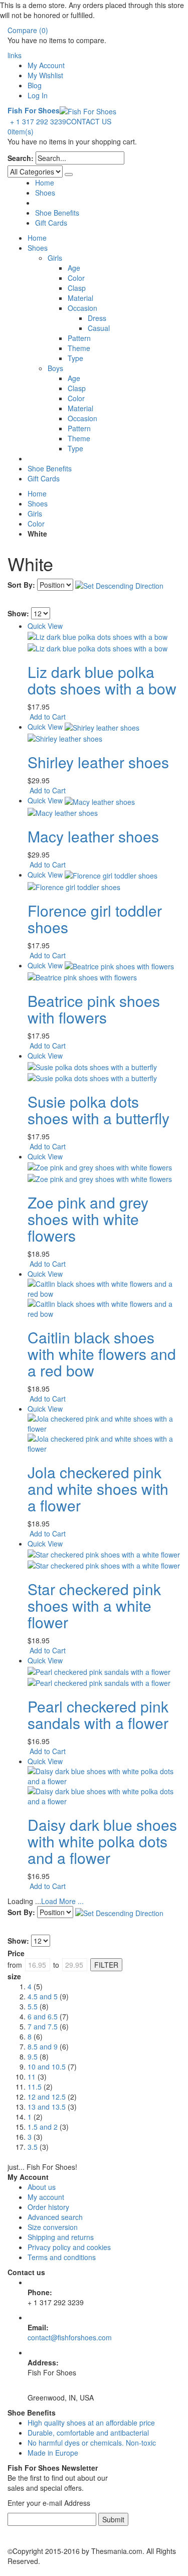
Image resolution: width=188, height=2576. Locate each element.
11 (32, 2077)
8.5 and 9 (43, 2046)
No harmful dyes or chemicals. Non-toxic (92, 2443)
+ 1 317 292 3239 (38, 121)
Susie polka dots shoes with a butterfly (99, 1110)
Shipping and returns (61, 2237)
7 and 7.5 (43, 2026)
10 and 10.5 (47, 2067)
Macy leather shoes (93, 836)
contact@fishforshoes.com (70, 2337)
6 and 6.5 (43, 2016)
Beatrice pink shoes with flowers (94, 1009)
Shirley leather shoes (98, 762)
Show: (18, 613)
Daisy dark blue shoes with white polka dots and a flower (102, 1841)
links (15, 55)
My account (46, 2197)
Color (36, 524)
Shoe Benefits (57, 213)
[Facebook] (9, 2531)
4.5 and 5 (43, 1996)
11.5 (35, 2087)
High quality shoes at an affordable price (91, 2423)
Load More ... (62, 1901)
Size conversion (53, 2227)
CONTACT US (89, 121)
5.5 (33, 2006)
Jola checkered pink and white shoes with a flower (98, 1489)
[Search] (69, 175)
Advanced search (55, 2217)
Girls (35, 513)
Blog (35, 85)
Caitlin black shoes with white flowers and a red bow (102, 1354)
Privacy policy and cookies (69, 2247)
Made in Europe (53, 2453)
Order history (48, 2207)
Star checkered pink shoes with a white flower (94, 1605)
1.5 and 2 (43, 2127)
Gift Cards (51, 223)
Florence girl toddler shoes (95, 919)
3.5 (33, 2147)
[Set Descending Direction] (119, 585)
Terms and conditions (62, 2257)
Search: (21, 158)
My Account (46, 65)
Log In (38, 95)
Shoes (45, 193)
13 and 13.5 (47, 2107)
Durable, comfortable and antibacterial (88, 2433)
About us (42, 2187)
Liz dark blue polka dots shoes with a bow (102, 680)
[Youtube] (11, 2531)
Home (37, 493)
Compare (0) (28, 30)
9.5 (33, 2056)
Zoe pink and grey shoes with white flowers (88, 1219)
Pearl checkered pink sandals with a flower (98, 1714)
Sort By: (21, 585)
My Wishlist (45, 75)
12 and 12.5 (47, 2097)
